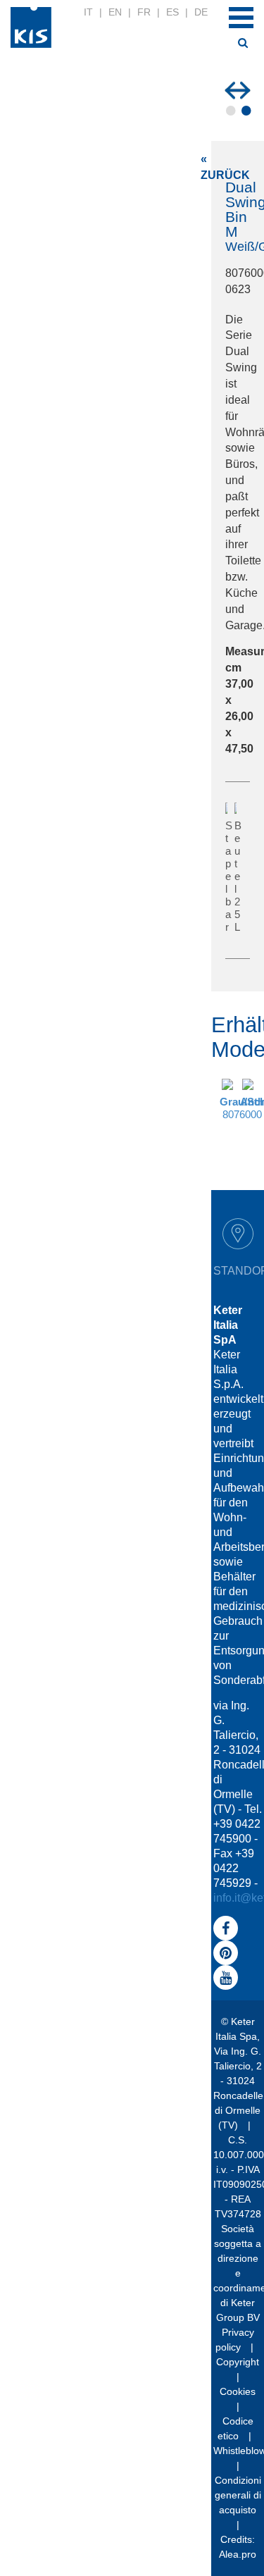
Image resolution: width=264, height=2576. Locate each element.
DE (201, 12)
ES (172, 12)
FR (144, 12)
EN (115, 12)
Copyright (238, 2362)
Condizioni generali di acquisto (238, 2495)
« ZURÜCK (225, 167)
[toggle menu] (241, 18)
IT (88, 12)
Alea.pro (238, 2554)
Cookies (238, 2391)
